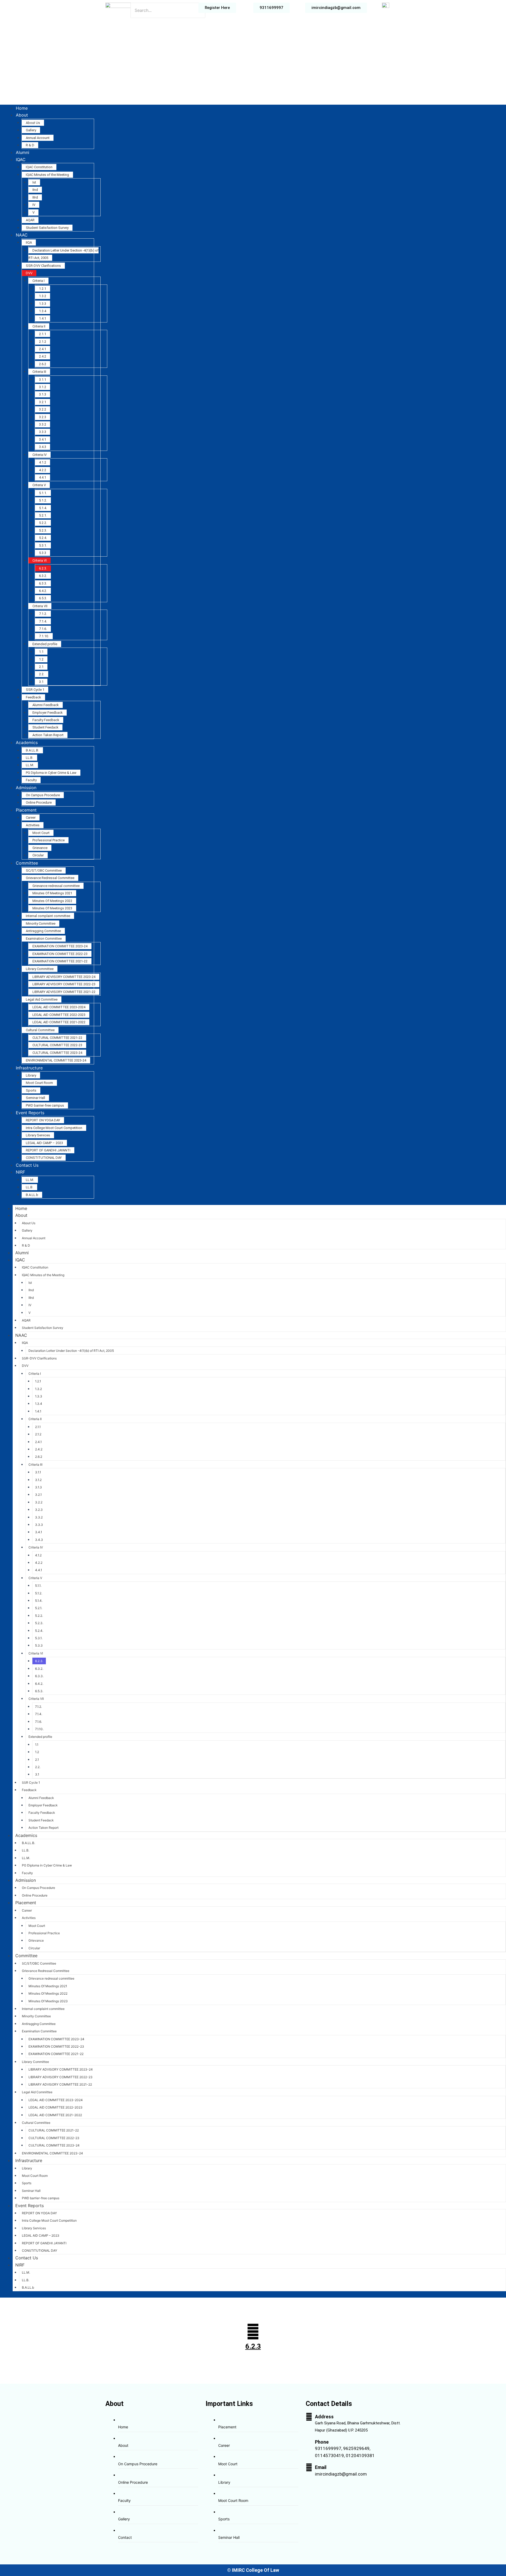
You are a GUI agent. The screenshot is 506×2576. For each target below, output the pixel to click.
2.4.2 (43, 356)
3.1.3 (43, 394)
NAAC (22, 235)
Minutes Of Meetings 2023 (52, 908)
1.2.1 (43, 289)
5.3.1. (43, 545)
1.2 (41, 659)
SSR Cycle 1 (35, 690)
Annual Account (38, 138)
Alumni (23, 152)
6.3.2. (43, 576)
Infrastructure (29, 1068)
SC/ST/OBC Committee (44, 870)
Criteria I (38, 281)
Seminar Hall (35, 1098)
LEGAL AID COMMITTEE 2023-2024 (59, 1007)
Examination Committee (44, 939)
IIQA (29, 242)
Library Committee (40, 969)
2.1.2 (43, 342)
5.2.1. (43, 515)
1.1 (41, 652)
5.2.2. (43, 523)
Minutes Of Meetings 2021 (52, 893)
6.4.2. (43, 591)
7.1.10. (44, 636)
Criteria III (39, 372)
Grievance (40, 848)
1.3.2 (43, 296)
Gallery (31, 130)
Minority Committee (41, 923)
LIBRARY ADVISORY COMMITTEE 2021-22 (64, 992)
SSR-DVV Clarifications (43, 266)
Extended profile (45, 644)
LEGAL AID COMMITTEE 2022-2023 (59, 1015)
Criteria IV (40, 455)
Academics (27, 742)
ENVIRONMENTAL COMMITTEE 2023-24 (56, 1060)
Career (31, 817)
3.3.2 (43, 424)
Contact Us (27, 1165)
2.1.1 (43, 334)
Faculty (31, 780)
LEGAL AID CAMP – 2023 (44, 1143)
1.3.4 (43, 311)
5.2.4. (43, 538)
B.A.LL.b (32, 1195)
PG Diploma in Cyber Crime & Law (51, 773)
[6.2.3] (253, 2332)
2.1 (41, 667)
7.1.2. (43, 614)
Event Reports (30, 1113)
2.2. (42, 674)
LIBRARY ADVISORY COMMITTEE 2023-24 (64, 977)
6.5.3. (43, 598)
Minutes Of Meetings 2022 (52, 901)
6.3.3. (43, 583)
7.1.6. (43, 629)
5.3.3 (43, 553)
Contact (125, 2537)
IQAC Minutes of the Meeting (47, 175)
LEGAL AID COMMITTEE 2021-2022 (59, 1022)
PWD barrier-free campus (45, 1105)
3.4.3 (43, 447)
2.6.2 (43, 364)
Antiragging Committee (43, 931)
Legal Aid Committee (42, 999)
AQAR (30, 220)
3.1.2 (43, 387)
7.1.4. (43, 621)
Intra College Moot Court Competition (54, 1128)
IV (34, 205)
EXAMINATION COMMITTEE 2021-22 (60, 961)
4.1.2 (43, 462)
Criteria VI (40, 560)
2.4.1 (43, 349)
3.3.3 (43, 432)
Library (31, 1075)
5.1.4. (43, 508)
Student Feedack (45, 727)
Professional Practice (48, 840)
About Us (33, 123)
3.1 (41, 682)
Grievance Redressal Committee (50, 878)
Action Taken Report (48, 735)
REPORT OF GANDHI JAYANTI (48, 1150)
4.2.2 (43, 470)
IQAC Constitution (39, 167)
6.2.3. (43, 568)
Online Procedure (39, 802)
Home (22, 108)
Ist (34, 182)
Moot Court (41, 833)
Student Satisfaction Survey (47, 228)
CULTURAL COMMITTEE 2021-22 (57, 1038)
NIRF (20, 1172)
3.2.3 (43, 417)
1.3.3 (43, 304)
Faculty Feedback (46, 720)
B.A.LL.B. (32, 750)
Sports (31, 1090)
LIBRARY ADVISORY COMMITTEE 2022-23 (64, 984)
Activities (33, 825)
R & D (30, 145)
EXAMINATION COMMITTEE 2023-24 (60, 946)
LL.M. (30, 765)
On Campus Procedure (43, 795)
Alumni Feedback (46, 705)
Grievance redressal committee (56, 886)
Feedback (33, 697)
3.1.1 (43, 380)
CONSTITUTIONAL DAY (44, 1158)
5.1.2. (43, 500)
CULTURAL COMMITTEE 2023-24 (57, 1053)
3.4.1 (43, 439)
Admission (26, 788)
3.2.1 (43, 402)
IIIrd (35, 197)
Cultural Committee (40, 1030)
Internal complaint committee (48, 916)
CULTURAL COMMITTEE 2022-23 (57, 1045)
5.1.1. (43, 493)
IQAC (21, 160)
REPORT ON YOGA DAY (43, 1120)
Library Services (38, 1135)
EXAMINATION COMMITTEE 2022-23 (60, 954)
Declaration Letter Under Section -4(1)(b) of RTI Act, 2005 (71, 1351)
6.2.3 (253, 2346)
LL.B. (30, 758)
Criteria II (39, 326)
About (22, 115)
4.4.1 (43, 477)
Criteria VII (40, 606)
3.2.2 (43, 409)
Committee (27, 863)
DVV (29, 273)
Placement (26, 810)
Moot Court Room (39, 1083)
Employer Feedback (48, 713)
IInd (35, 190)
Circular (38, 855)
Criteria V (39, 485)
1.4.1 (43, 318)
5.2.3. (43, 530)
